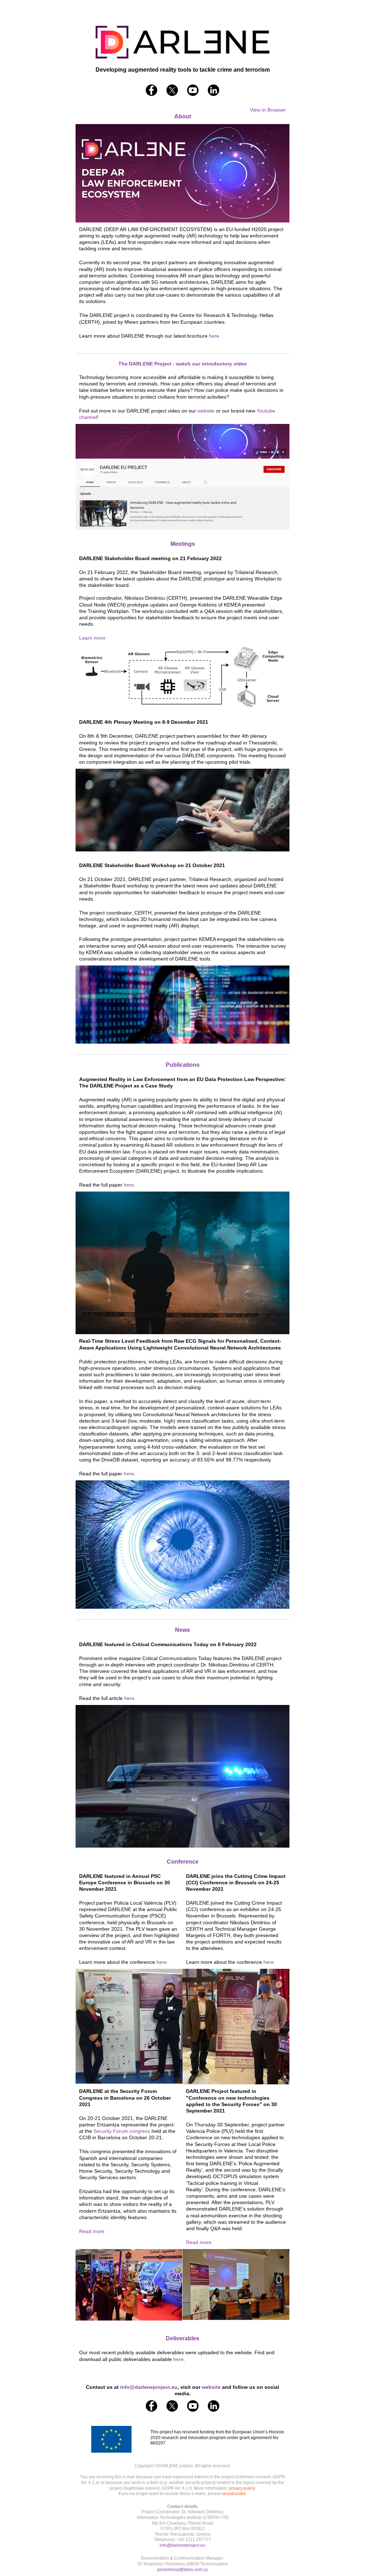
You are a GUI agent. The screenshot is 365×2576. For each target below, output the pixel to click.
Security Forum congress (122, 2131)
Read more (92, 2231)
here (129, 1185)
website (206, 411)
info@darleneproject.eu (182, 2545)
